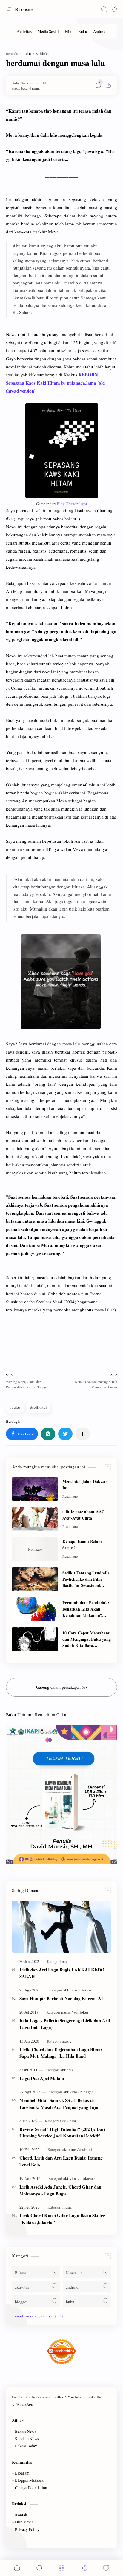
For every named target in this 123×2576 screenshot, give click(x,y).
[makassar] (88, 2178)
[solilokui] (81, 2012)
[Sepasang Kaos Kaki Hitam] (62, 451)
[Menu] (61, 2568)
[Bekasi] (86, 1990)
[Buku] (83, 31)
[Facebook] (20, 2397)
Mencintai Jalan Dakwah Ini (85, 1485)
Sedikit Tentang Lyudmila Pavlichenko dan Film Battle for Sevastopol (86, 1579)
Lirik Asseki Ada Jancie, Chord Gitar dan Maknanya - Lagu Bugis (60, 2190)
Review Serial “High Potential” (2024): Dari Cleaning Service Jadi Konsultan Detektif (62, 2133)
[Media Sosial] (48, 31)
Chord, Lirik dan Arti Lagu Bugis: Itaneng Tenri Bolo (61, 2161)
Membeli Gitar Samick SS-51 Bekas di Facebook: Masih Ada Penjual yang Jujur (60, 2104)
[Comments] (106, 2568)
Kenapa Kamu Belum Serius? (82, 1545)
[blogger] (87, 2092)
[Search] (104, 9)
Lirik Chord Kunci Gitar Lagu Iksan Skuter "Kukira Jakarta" (62, 2219)
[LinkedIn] (94, 2397)
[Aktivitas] (24, 31)
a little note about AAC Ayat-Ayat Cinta (83, 1515)
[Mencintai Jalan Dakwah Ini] (35, 1489)
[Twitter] (58, 2397)
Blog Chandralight (72, 504)
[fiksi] (64, 2121)
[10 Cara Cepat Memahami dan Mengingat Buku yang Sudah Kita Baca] (35, 1639)
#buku (15, 1407)
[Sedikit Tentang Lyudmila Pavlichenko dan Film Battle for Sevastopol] (35, 1579)
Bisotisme (24, 9)
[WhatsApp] (25, 2404)
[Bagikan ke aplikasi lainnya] (83, 1434)
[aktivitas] (71, 1990)
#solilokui (39, 1407)
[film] (73, 2121)
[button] (114, 9)
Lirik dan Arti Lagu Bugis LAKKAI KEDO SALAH (62, 1973)
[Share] (84, 2568)
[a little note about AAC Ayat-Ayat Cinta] (35, 1519)
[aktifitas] (67, 2070)
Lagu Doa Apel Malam (42, 2078)
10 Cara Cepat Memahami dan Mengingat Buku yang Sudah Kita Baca (87, 1639)
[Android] (100, 31)
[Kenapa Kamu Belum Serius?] (35, 1549)
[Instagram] (40, 2397)
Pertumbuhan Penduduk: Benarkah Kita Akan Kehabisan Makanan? (86, 1609)
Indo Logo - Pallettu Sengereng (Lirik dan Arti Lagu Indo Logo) (65, 2024)
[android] (86, 2149)
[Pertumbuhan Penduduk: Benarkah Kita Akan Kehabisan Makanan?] (35, 1609)
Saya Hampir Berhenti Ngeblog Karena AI (61, 1998)
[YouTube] (75, 2397)
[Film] (69, 31)
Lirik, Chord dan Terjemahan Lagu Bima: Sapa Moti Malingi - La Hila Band (61, 2053)
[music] (67, 1961)
